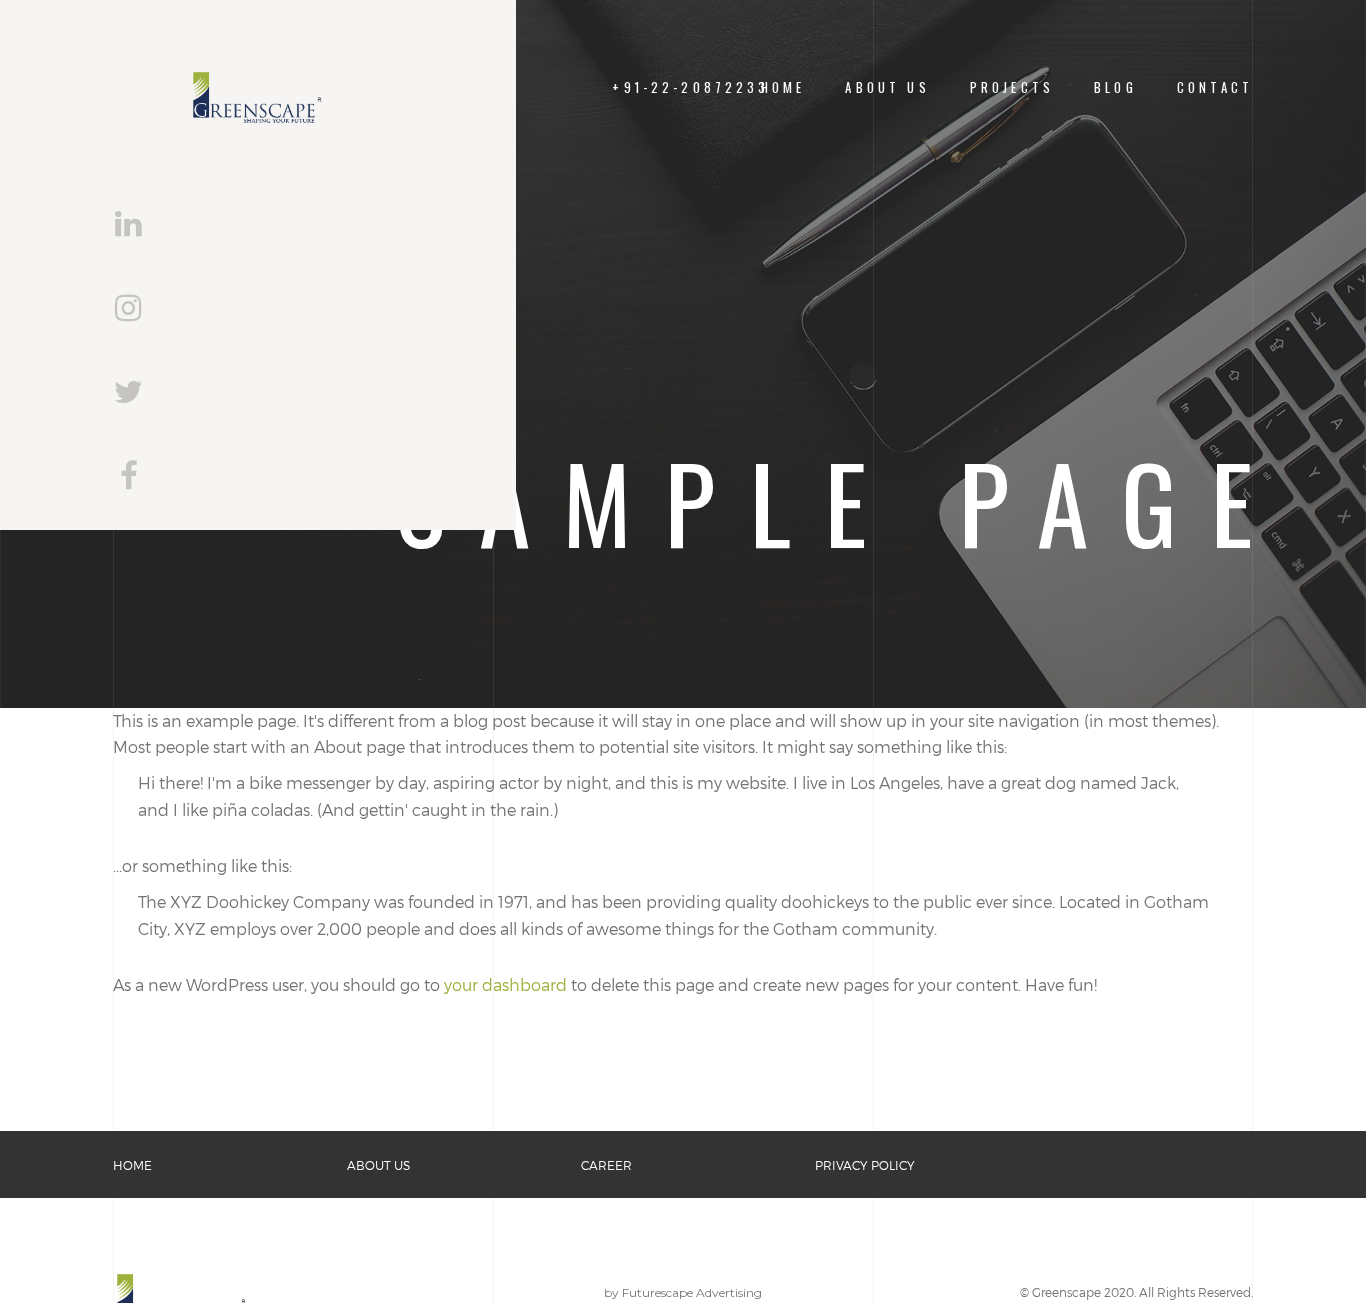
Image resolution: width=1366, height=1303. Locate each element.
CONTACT (1215, 87)
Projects (1012, 87)
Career (606, 1165)
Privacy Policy (865, 1165)
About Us (887, 87)
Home (783, 87)
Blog (1115, 87)
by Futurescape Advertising (683, 1292)
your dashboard (505, 984)
